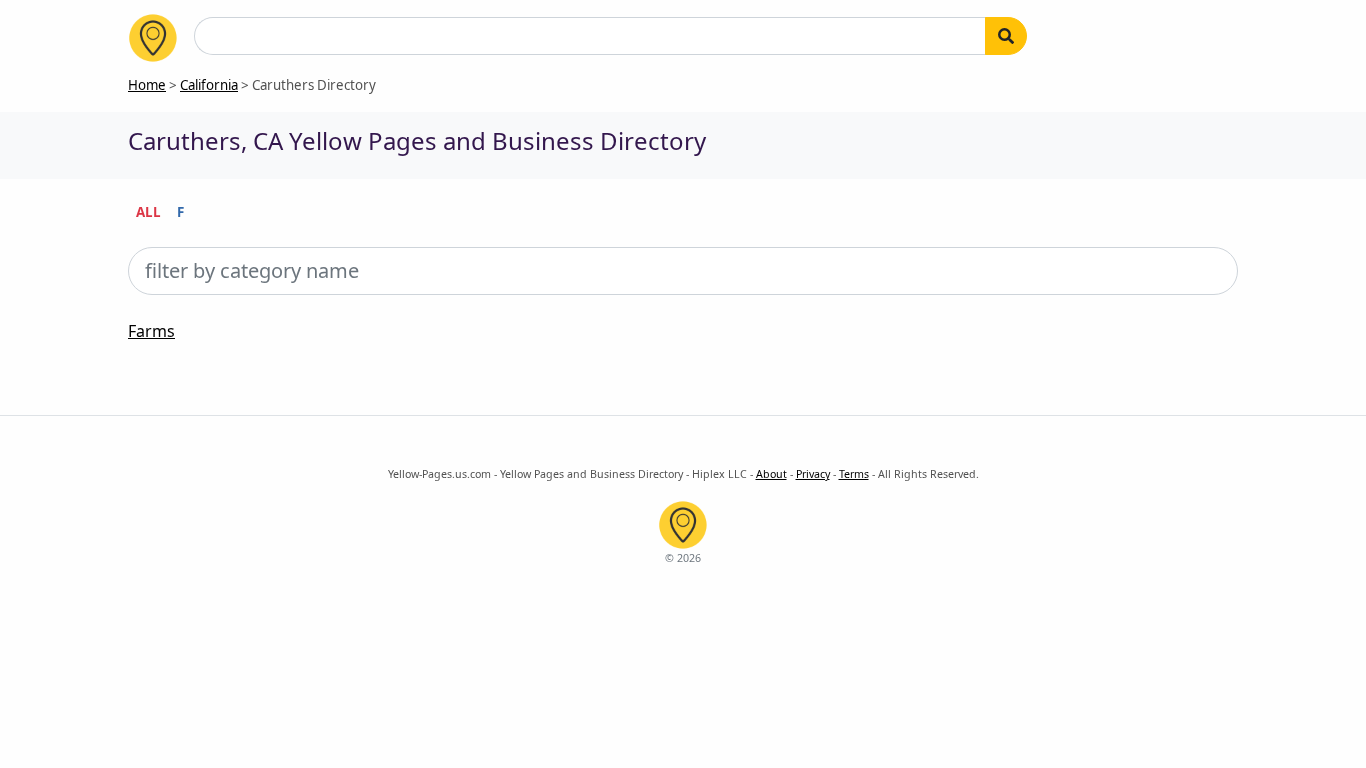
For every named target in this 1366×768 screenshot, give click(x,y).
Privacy (813, 474)
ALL (148, 212)
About (771, 474)
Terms (854, 474)
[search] (1006, 36)
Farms (151, 331)
